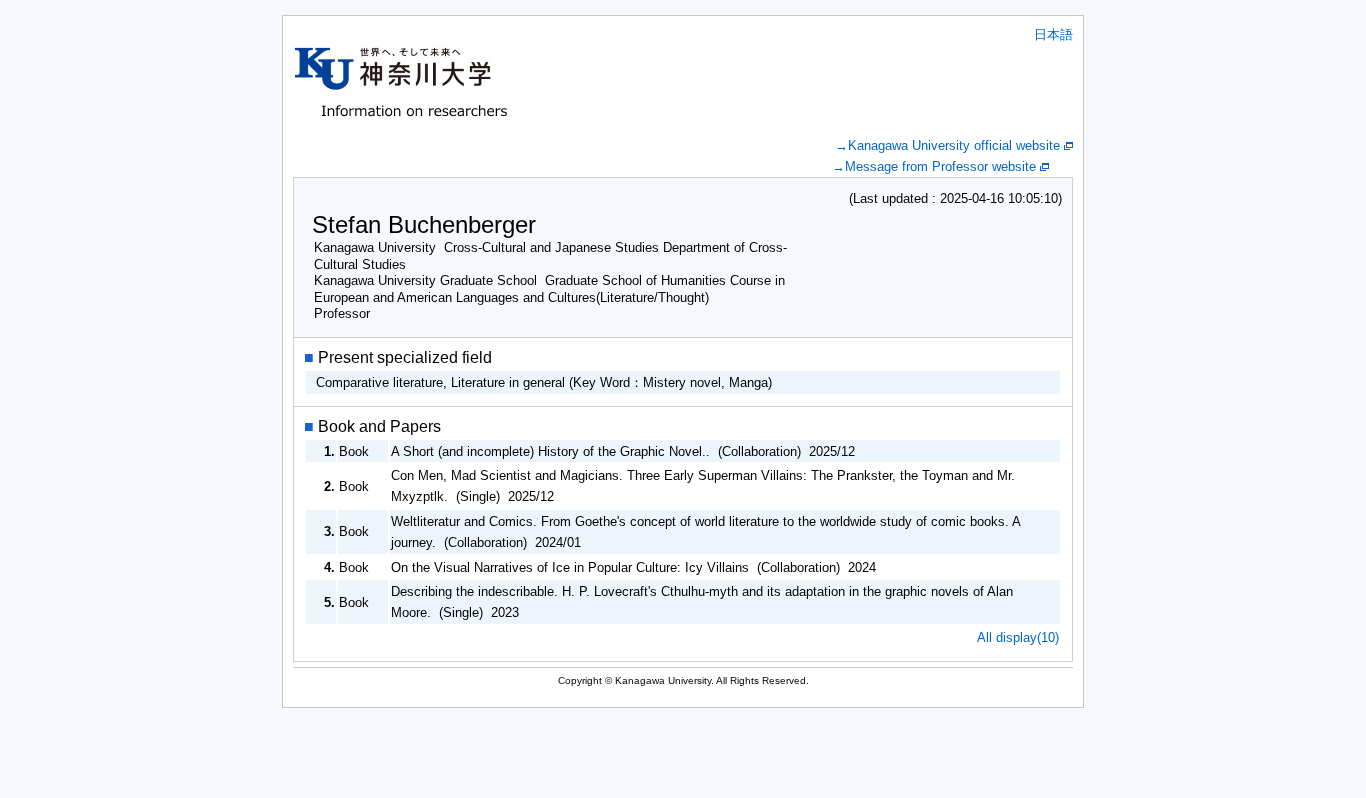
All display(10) (1018, 637)
